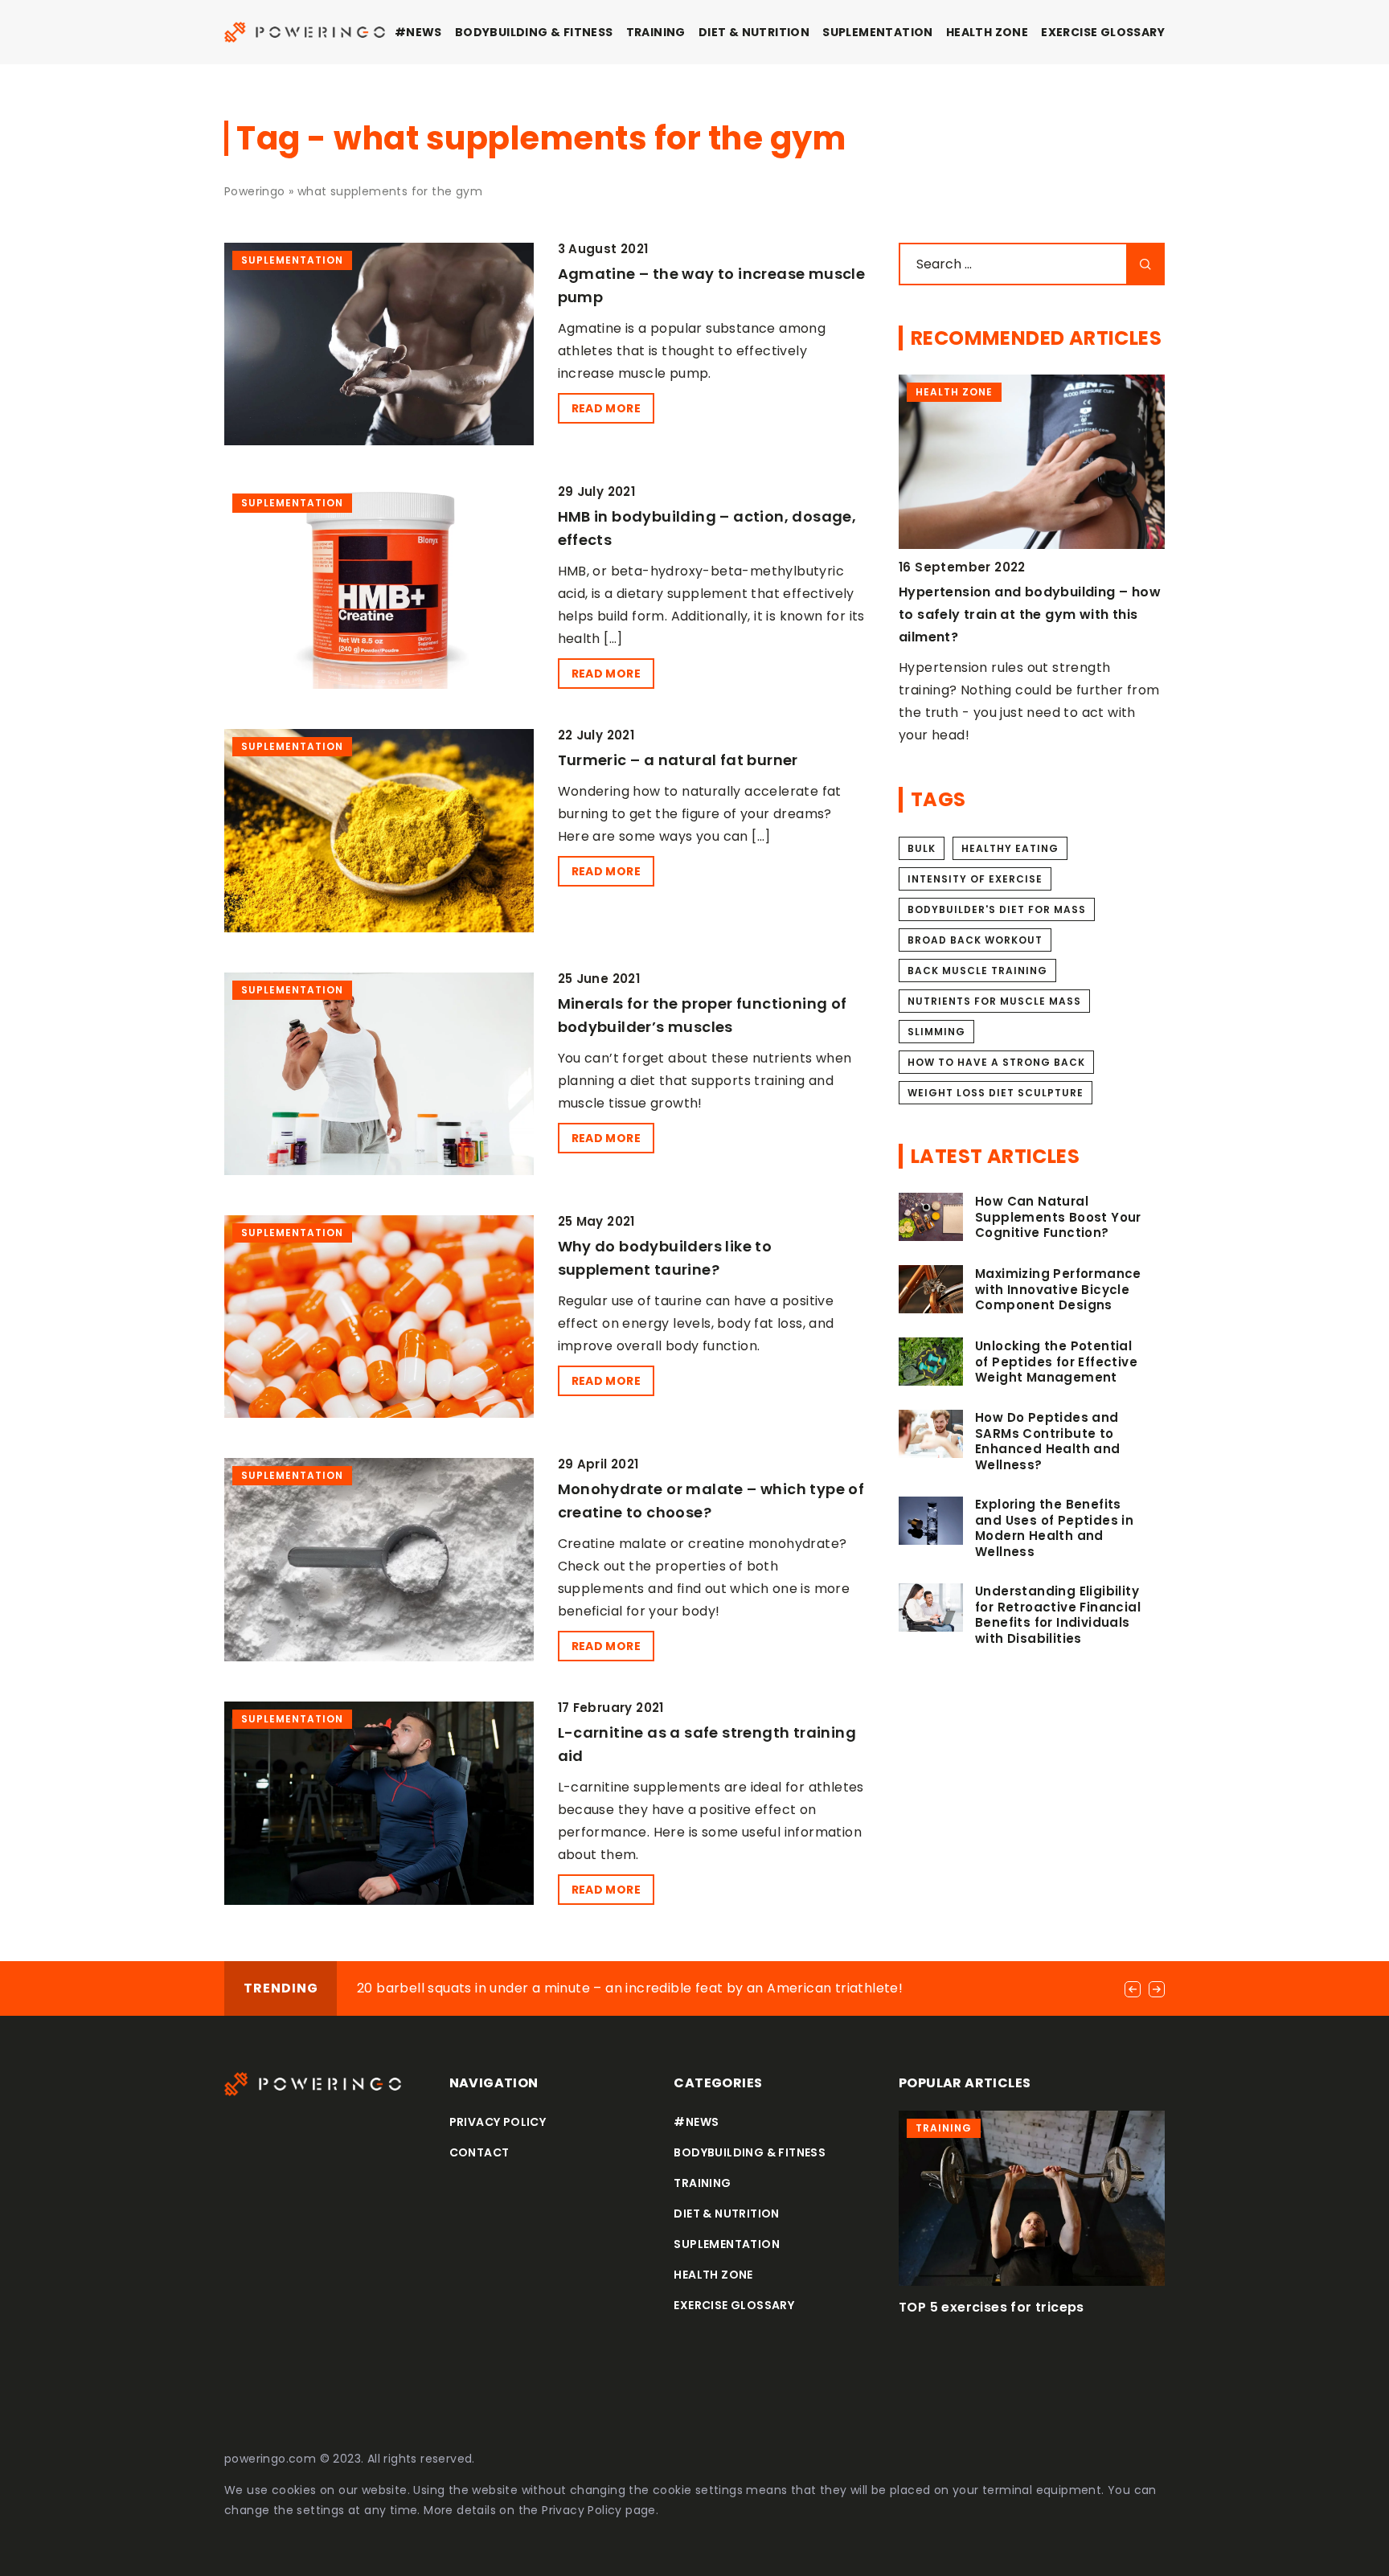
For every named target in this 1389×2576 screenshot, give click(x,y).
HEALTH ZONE (987, 32)
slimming (936, 1032)
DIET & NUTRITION (754, 32)
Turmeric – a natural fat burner (678, 760)
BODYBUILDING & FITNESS (534, 32)
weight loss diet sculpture (996, 1093)
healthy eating (1010, 848)
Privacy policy (498, 2122)
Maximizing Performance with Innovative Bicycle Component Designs (1058, 1290)
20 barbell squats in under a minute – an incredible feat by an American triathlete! (630, 1988)
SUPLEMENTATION (878, 32)
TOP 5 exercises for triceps (992, 2307)
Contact (479, 2152)
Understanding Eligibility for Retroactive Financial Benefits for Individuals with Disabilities (1058, 1615)
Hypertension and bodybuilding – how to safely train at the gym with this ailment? (1030, 614)
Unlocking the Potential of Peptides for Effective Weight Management (1056, 1362)
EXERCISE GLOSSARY (1103, 32)
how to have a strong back (996, 1062)
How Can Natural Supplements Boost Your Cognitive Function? (1058, 1217)
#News (418, 32)
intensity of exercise (975, 879)
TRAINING (656, 32)
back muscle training (977, 971)
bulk (922, 848)
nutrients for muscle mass (994, 1001)
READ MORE (606, 408)
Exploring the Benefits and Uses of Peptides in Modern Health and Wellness (1054, 1528)
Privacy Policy (582, 2510)
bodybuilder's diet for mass (997, 909)
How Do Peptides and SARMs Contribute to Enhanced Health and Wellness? (1048, 1441)
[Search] (1145, 264)
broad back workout (975, 940)
